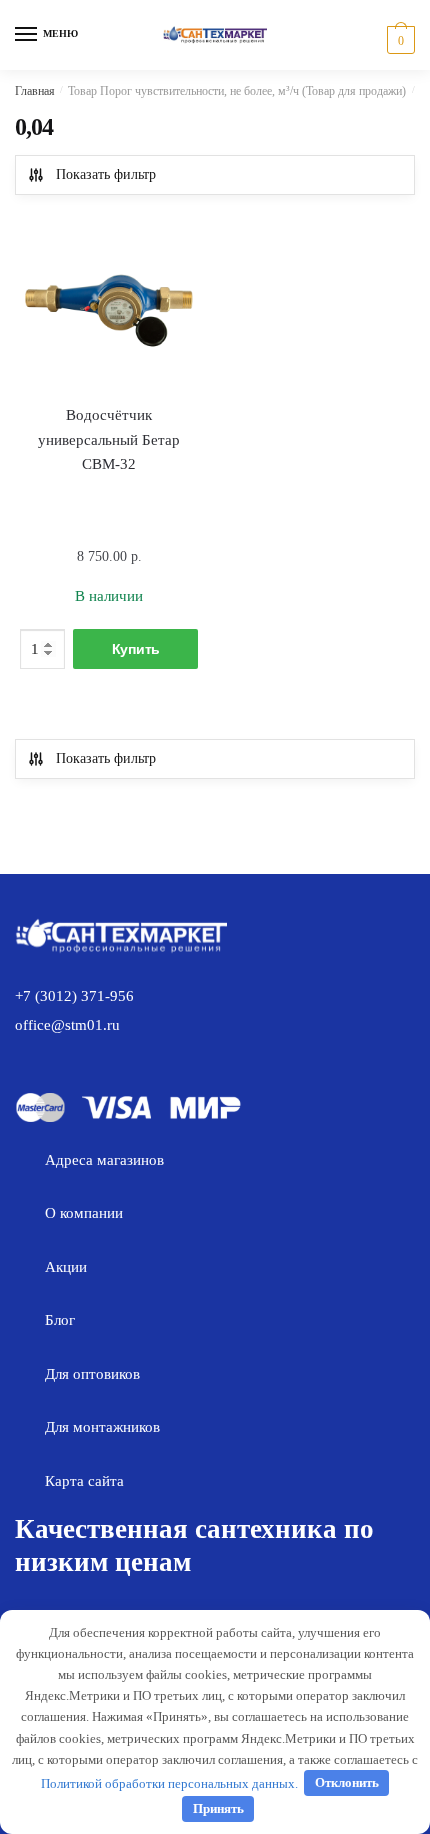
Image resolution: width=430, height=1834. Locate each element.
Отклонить (347, 1782)
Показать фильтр (106, 174)
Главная (35, 91)
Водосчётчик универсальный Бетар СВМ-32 (109, 439)
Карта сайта (84, 1481)
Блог (60, 1320)
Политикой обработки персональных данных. (169, 1782)
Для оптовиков (92, 1374)
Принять (218, 1808)
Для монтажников (102, 1427)
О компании (84, 1213)
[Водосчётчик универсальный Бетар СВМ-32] (109, 304)
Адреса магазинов (104, 1160)
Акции (66, 1267)
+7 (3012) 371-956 (74, 996)
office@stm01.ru (67, 1025)
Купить (136, 649)
